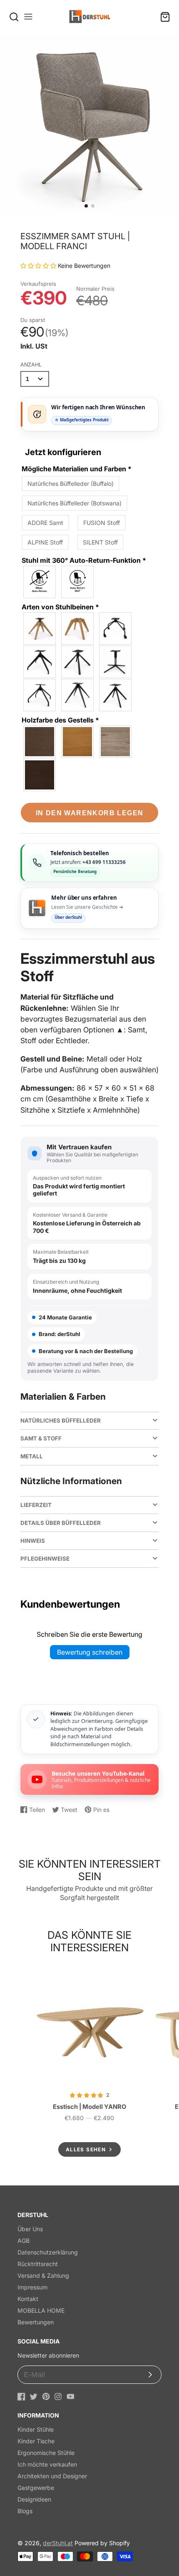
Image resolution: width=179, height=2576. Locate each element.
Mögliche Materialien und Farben (77, 469)
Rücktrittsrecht (38, 2264)
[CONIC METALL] (78, 662)
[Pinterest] (46, 2397)
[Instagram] (58, 2397)
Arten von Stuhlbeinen (60, 607)
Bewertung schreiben (90, 1652)
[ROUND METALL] (40, 695)
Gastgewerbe (36, 2488)
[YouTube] (71, 2397)
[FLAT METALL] (116, 662)
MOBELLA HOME (41, 2310)
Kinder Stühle (36, 2429)
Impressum (32, 2287)
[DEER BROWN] (40, 775)
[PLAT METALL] (116, 695)
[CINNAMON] (116, 742)
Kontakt (28, 2299)
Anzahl (31, 365)
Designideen (34, 2499)
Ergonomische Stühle (46, 2453)
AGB (24, 2241)
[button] (86, 206)
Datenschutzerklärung (48, 2252)
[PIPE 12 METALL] (40, 662)
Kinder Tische (36, 2441)
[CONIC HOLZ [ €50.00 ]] (40, 629)
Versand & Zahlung (43, 2275)
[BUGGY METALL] (116, 629)
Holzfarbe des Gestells (60, 720)
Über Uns (30, 2229)
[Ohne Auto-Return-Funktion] (40, 582)
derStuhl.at (58, 2543)
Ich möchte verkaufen (47, 2464)
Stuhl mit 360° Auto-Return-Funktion (84, 560)
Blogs (25, 2511)
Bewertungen (36, 2322)
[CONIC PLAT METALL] (78, 695)
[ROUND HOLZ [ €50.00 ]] (78, 629)
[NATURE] (78, 742)
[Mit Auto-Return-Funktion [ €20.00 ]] (78, 582)
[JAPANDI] (40, 742)
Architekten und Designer (52, 2476)
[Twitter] (34, 2397)
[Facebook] (21, 2397)
